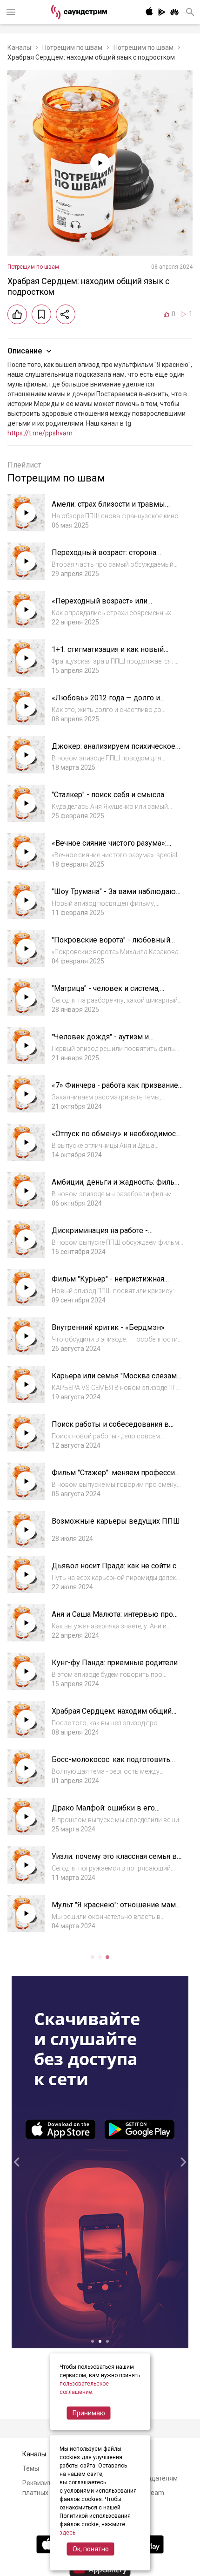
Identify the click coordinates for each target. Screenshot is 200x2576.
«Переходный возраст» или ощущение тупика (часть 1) (100, 606)
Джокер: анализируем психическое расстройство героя (113, 751)
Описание (25, 351)
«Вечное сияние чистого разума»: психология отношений (109, 848)
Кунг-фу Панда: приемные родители (115, 1663)
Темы (31, 2468)
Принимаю (89, 2413)
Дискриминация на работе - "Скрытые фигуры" (100, 1235)
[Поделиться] (66, 314)
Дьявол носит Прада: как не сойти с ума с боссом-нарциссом (114, 1570)
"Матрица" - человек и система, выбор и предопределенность (106, 993)
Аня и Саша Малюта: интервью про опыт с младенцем (112, 1619)
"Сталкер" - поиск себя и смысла (108, 795)
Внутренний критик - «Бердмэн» (108, 1327)
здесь (67, 2533)
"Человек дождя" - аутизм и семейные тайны (100, 1041)
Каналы (19, 47)
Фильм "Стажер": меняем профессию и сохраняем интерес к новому (117, 1477)
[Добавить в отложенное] (41, 314)
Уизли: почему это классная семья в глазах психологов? (114, 1861)
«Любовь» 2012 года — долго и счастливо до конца (106, 702)
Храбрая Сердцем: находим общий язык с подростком (112, 1716)
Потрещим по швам (72, 47)
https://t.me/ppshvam (40, 433)
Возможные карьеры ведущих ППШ (116, 1521)
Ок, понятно (91, 2549)
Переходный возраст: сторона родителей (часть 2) (104, 557)
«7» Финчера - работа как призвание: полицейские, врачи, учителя (116, 1090)
